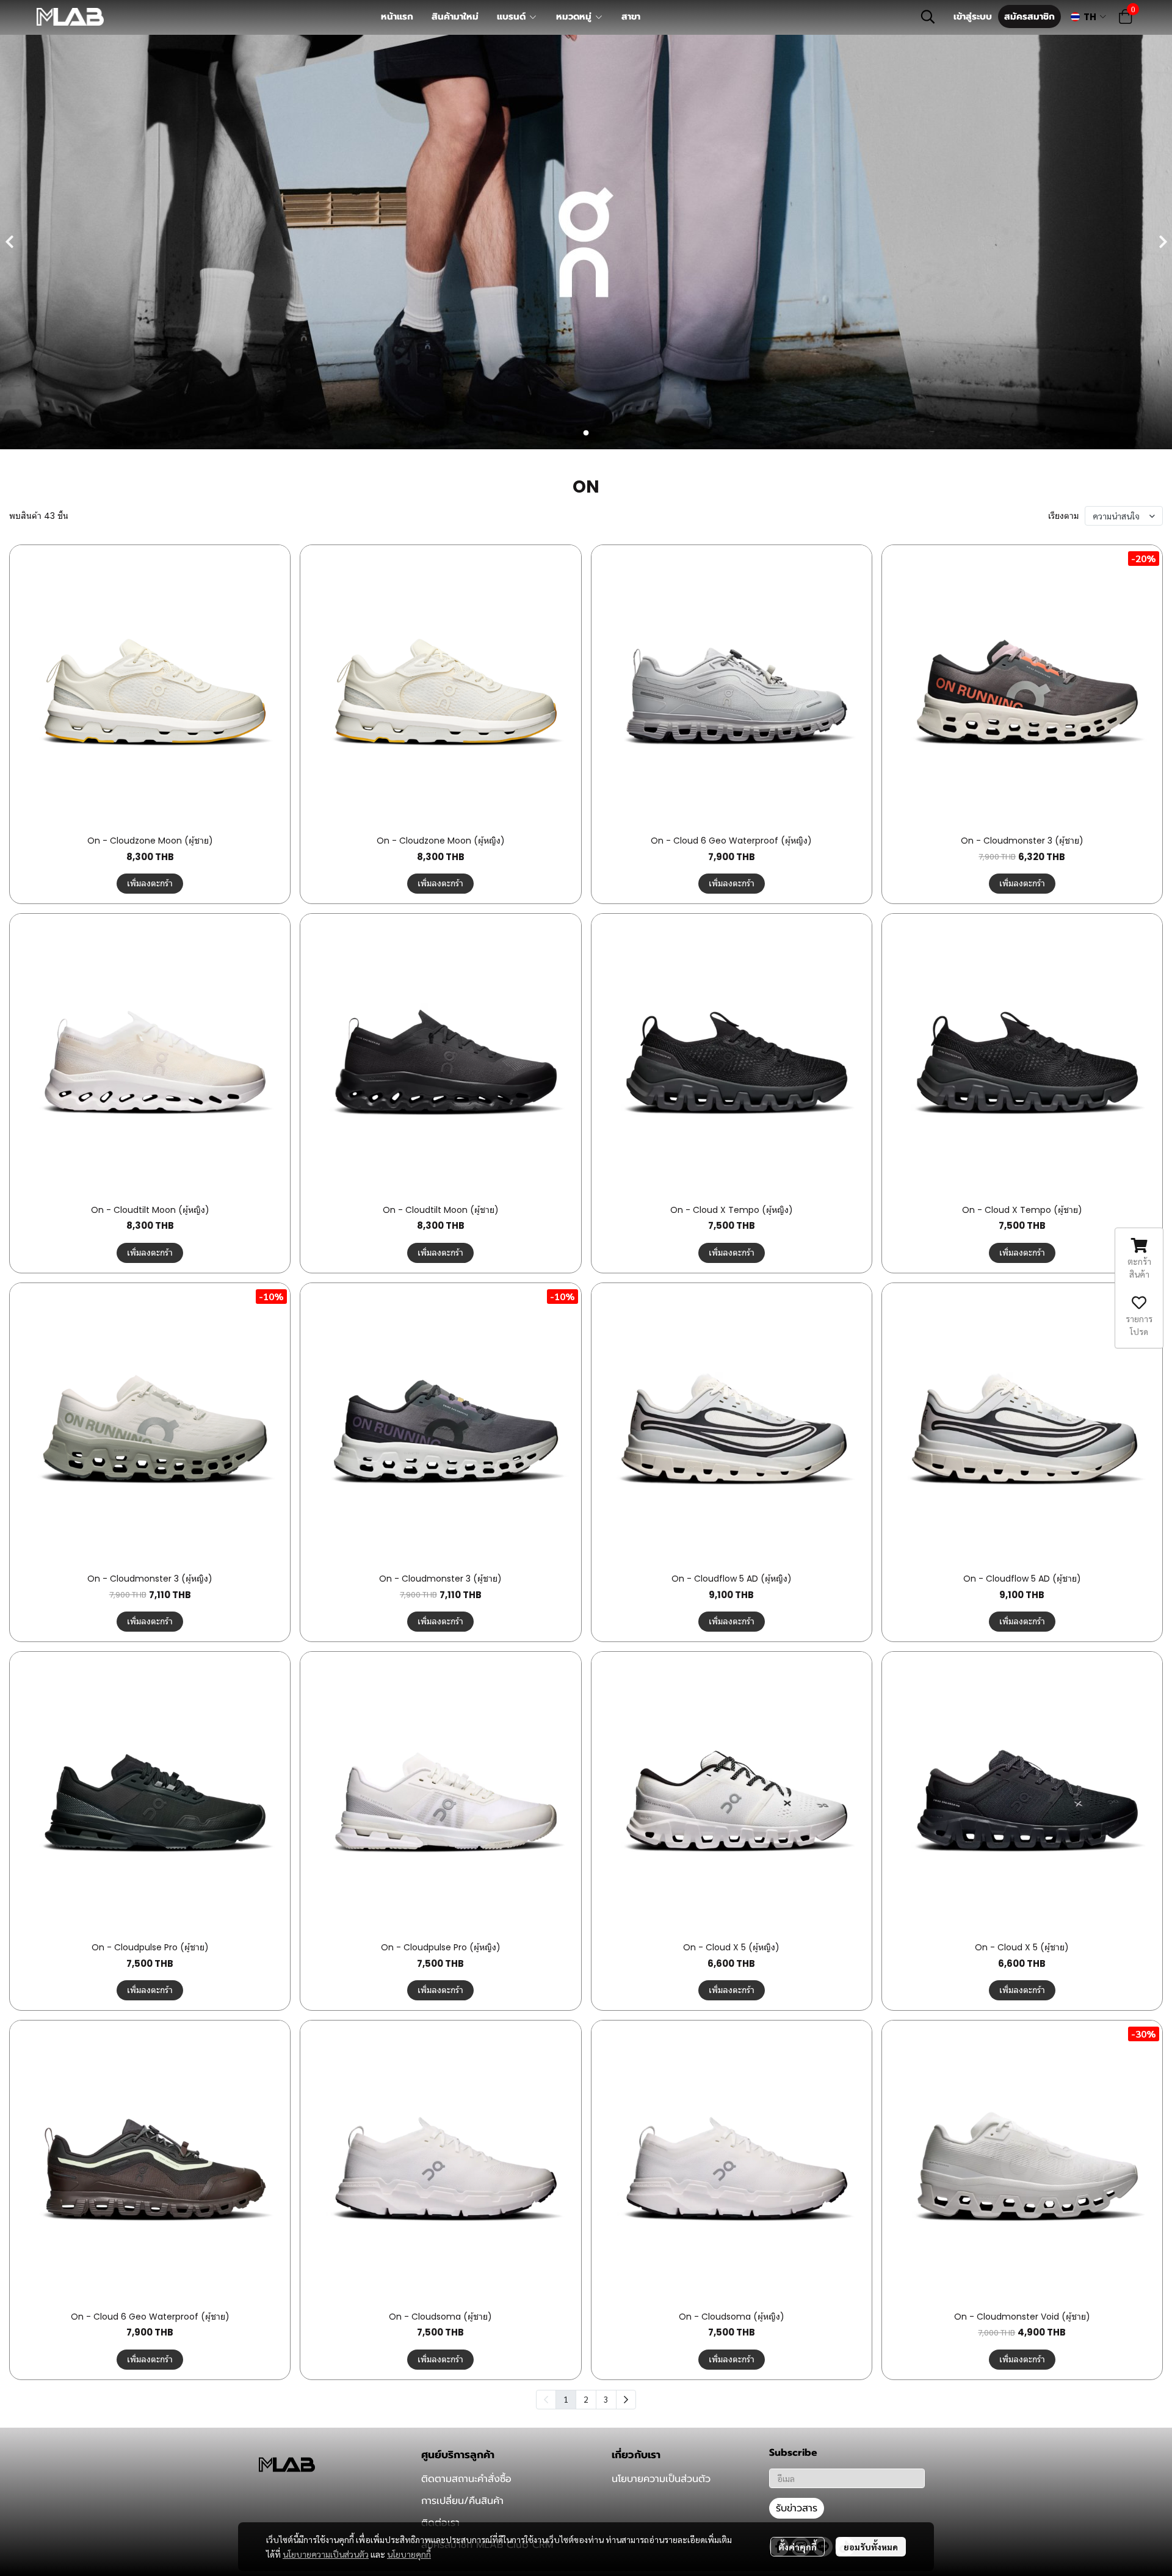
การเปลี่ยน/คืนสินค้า (462, 2501)
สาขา (631, 16)
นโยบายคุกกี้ (409, 2554)
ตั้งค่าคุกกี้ (798, 2547)
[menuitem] (626, 2400)
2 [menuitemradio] (586, 2399)
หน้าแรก (397, 16)
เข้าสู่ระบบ (973, 16)
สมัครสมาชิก (1029, 16)
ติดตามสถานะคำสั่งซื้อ (466, 2479)
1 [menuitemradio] (566, 2399)
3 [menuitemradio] (606, 2399)
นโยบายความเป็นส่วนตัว (326, 2554)
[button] (928, 16)
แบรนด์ (513, 16)
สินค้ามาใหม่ (455, 16)
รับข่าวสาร (797, 2508)
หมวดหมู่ (575, 16)
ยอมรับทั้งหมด (871, 2547)
